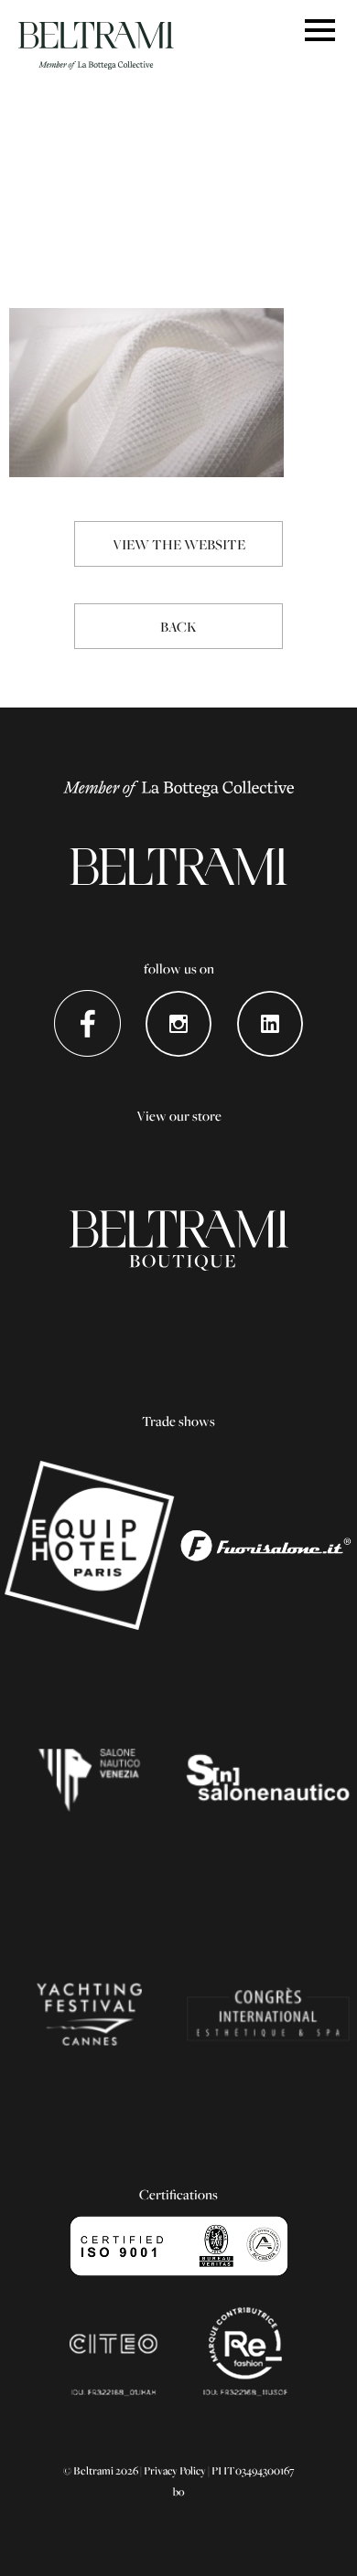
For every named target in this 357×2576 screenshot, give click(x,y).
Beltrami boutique (179, 1240)
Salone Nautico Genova (268, 1780)
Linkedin (270, 1023)
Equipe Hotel (89, 1546)
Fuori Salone (268, 1546)
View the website (179, 544)
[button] (320, 32)
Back (178, 626)
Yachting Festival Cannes (89, 2014)
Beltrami (96, 46)
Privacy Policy (175, 2470)
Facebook (87, 1023)
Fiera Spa (268, 2014)
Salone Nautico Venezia (89, 1780)
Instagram (179, 1023)
